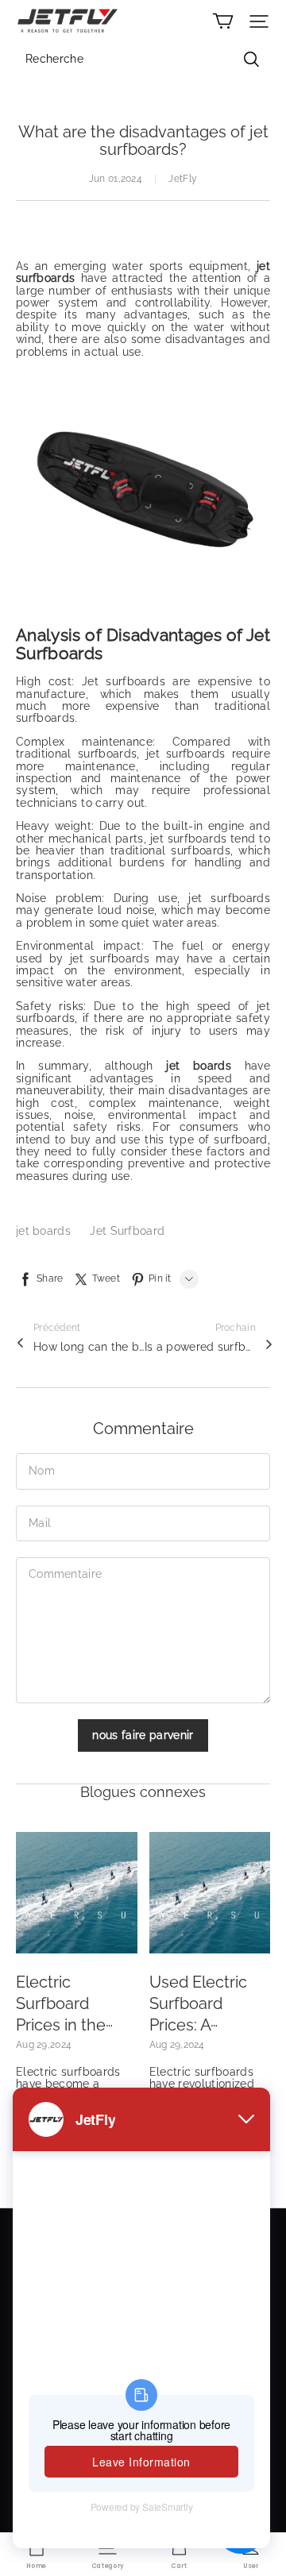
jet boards (45, 1231)
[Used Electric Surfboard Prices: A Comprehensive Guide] (210, 1893)
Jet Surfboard (127, 1231)
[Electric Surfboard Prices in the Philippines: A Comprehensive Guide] (77, 1893)
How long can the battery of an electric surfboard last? (89, 1347)
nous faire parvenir (143, 1735)
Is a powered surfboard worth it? (200, 1347)
